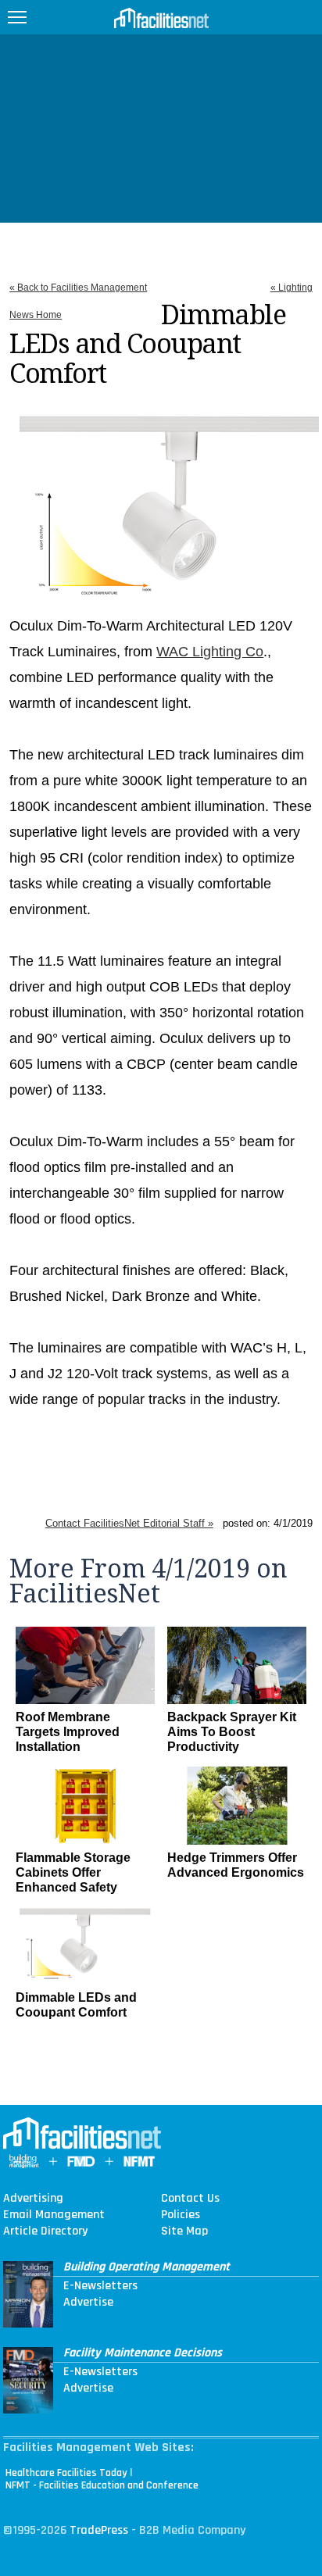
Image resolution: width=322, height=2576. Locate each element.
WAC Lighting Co (210, 652)
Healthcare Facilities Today (66, 2473)
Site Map (184, 2231)
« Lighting (292, 288)
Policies (181, 2215)
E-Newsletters (100, 2286)
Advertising (33, 2199)
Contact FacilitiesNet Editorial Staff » (129, 1523)
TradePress (99, 2530)
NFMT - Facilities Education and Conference (102, 2485)
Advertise (88, 2303)
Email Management (54, 2215)
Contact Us (190, 2199)
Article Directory (45, 2231)
